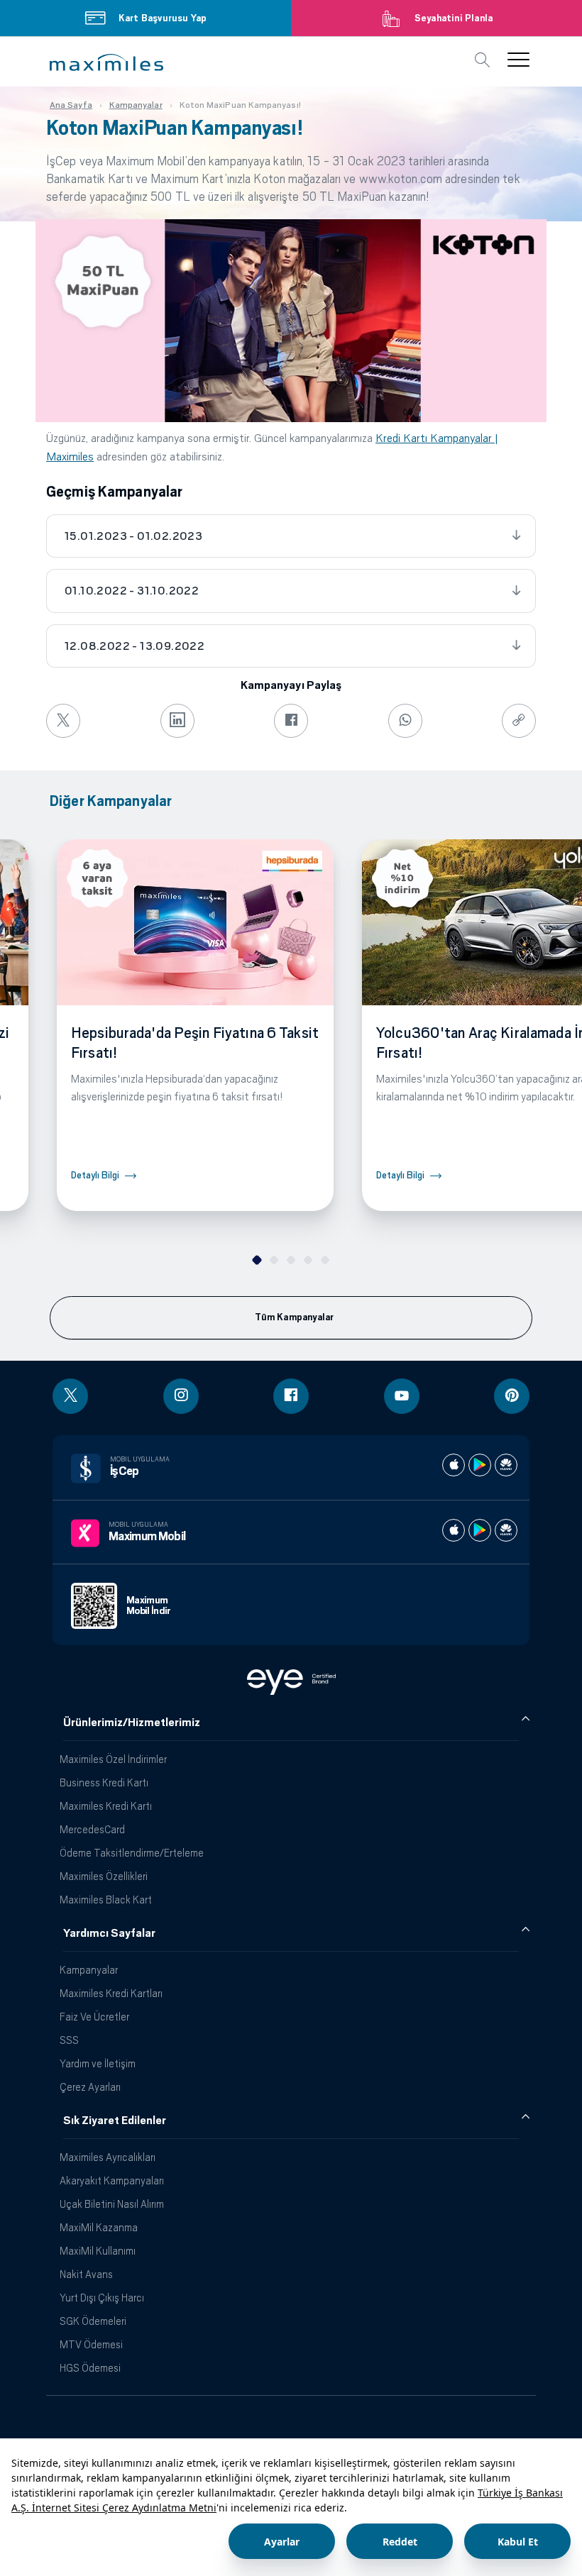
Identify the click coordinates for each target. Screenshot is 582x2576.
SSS (69, 2040)
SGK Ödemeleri (93, 2321)
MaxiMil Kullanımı (98, 2251)
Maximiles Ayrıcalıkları (108, 2157)
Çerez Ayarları (90, 2087)
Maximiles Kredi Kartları (111, 1993)
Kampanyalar (89, 1970)
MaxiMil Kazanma (99, 2227)
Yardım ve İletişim (98, 2063)
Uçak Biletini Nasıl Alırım (112, 2204)
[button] (106, 62)
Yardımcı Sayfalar (109, 1933)
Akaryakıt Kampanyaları (112, 2180)
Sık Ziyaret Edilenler (115, 2121)
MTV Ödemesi (91, 2344)
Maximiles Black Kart (106, 1900)
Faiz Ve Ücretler (94, 2017)
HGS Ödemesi (90, 2368)
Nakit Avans (86, 2274)
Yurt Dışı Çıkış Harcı (102, 2298)
